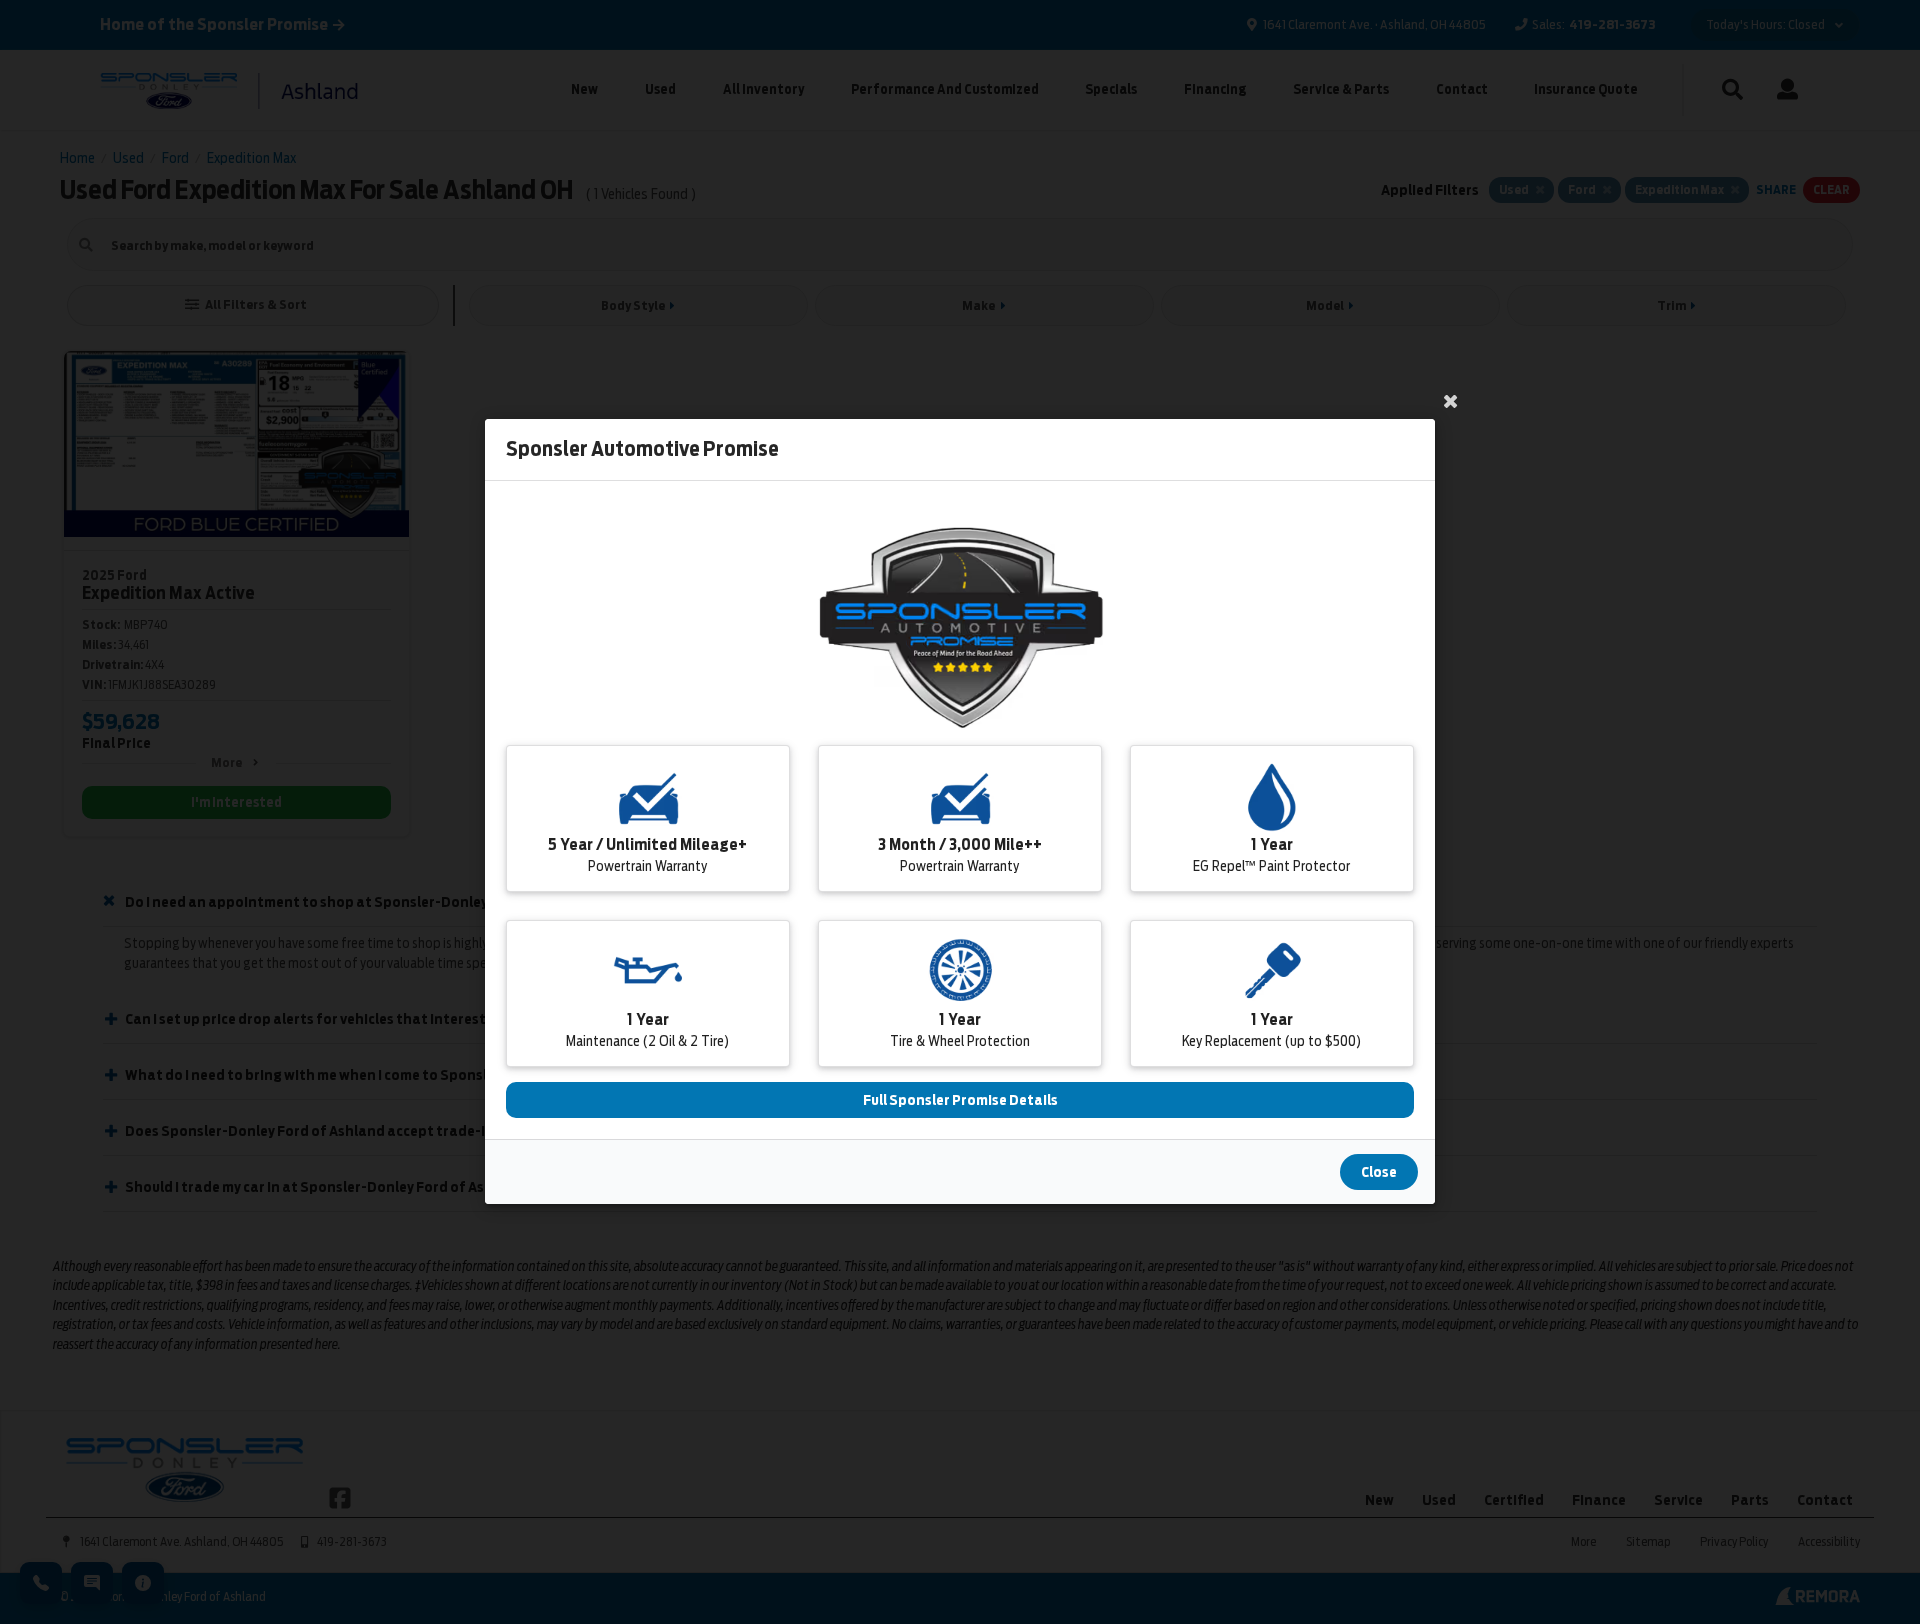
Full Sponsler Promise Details (960, 1101)
